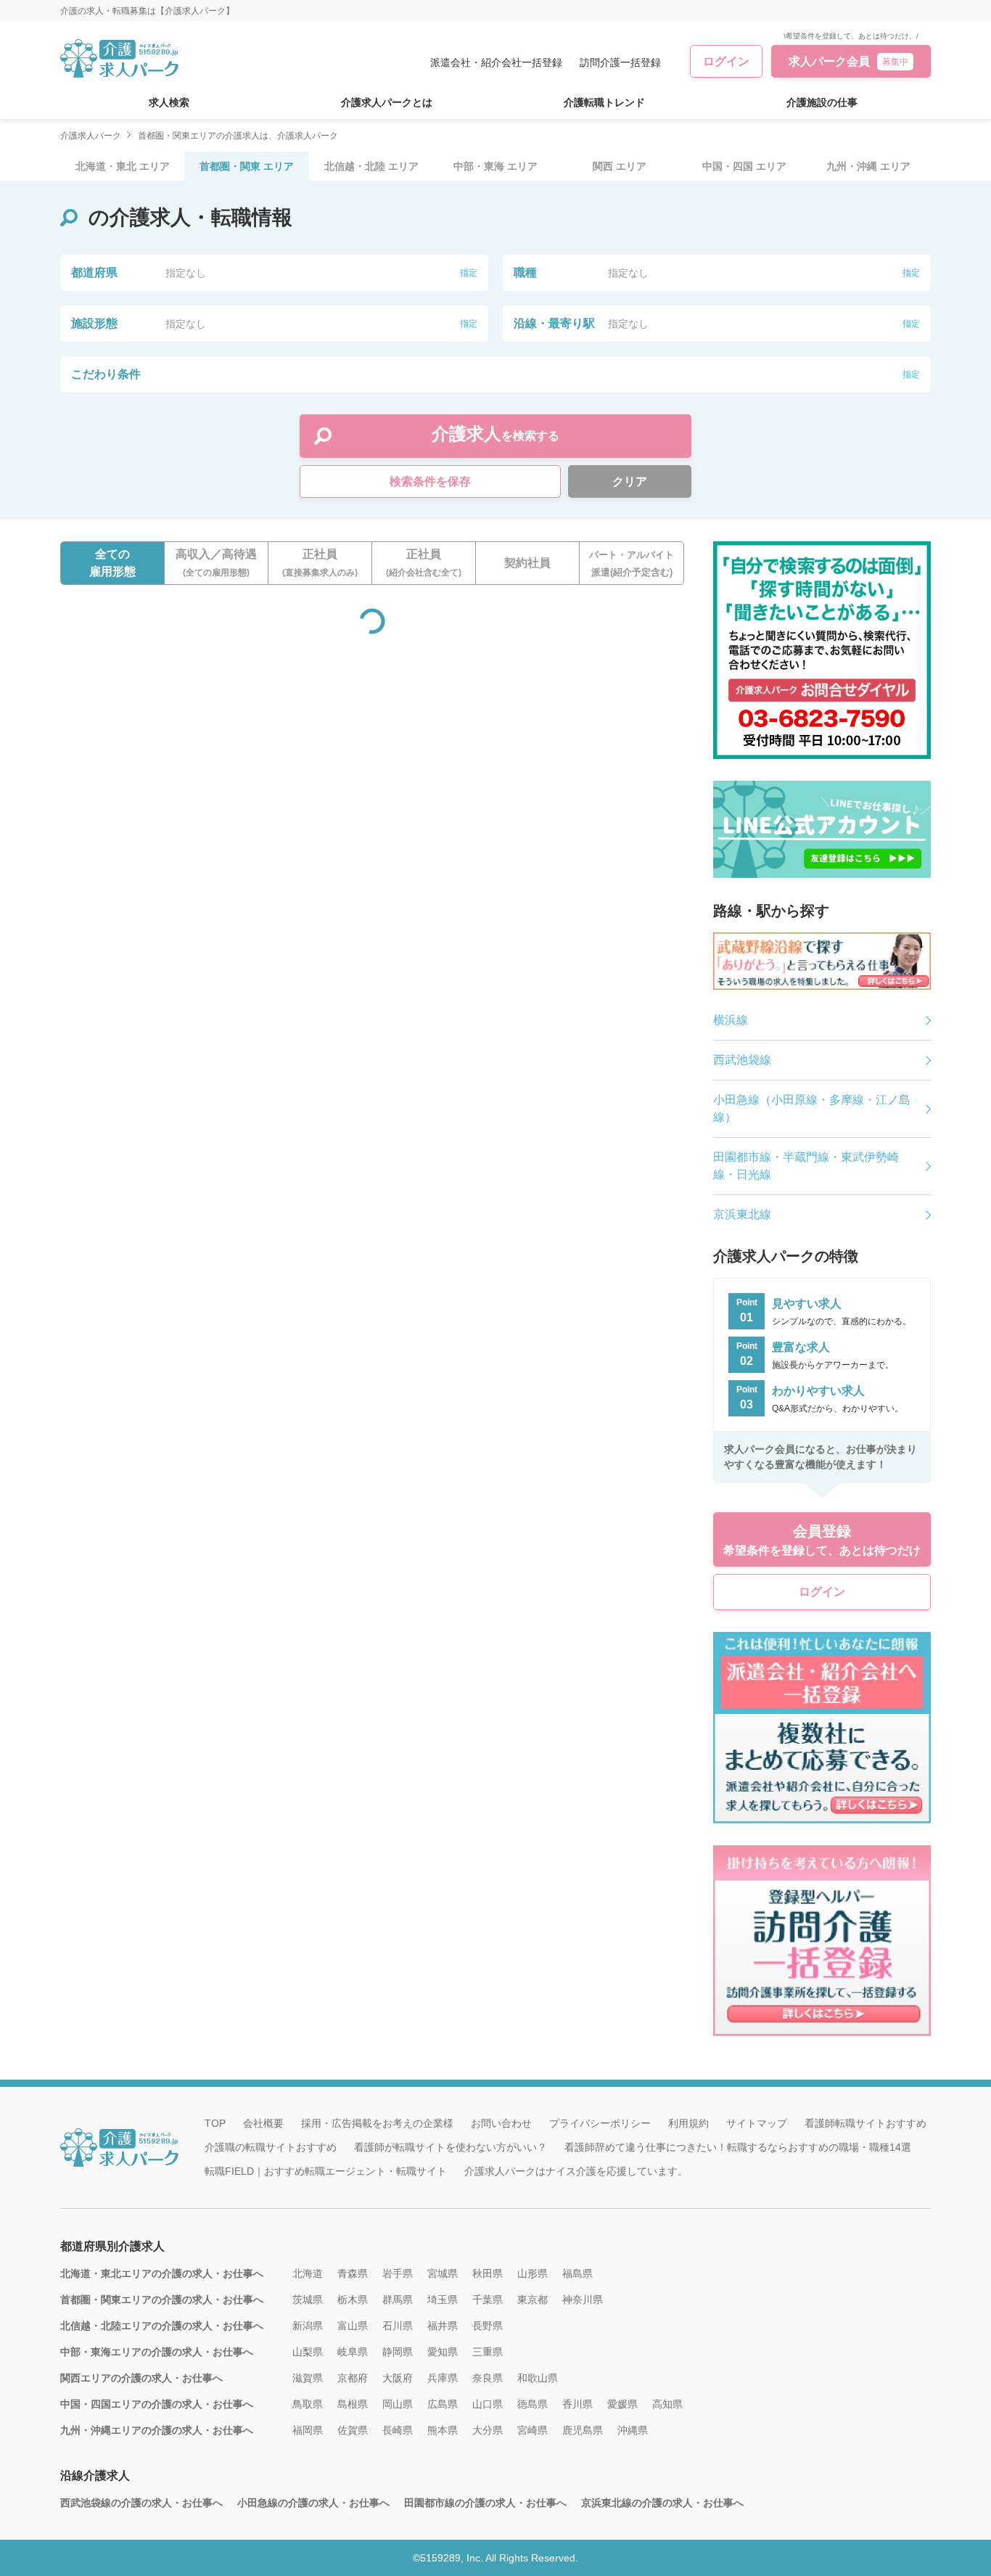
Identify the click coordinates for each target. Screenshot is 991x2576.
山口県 (488, 2404)
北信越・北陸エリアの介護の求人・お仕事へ (162, 2326)
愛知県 (443, 2352)
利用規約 (688, 2123)
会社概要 (263, 2123)
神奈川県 (583, 2300)
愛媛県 (622, 2404)
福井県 (443, 2326)
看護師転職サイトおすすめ (865, 2123)
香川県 (577, 2404)
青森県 (353, 2273)
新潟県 (308, 2326)
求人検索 (169, 102)
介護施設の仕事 (822, 102)
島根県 (353, 2404)
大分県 (488, 2430)
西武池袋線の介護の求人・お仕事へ (141, 2503)
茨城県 (308, 2300)
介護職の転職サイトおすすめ (271, 2147)
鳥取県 (308, 2404)
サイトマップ (757, 2123)
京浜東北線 (742, 1214)
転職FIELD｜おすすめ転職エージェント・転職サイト (326, 2171)
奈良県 (488, 2378)
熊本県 (443, 2430)
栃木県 (353, 2300)
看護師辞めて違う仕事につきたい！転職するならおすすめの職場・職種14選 (738, 2147)
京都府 (353, 2378)
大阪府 (398, 2378)
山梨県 (308, 2352)
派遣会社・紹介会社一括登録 (496, 62)
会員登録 (822, 1540)
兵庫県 (443, 2378)
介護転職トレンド (604, 102)
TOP (215, 2123)
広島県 (443, 2404)
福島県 (577, 2273)
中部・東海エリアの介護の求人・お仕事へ (157, 2352)
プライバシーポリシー (600, 2123)
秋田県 (488, 2273)
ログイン (726, 61)
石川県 (398, 2326)
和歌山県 (538, 2378)
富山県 (353, 2326)
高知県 (667, 2404)
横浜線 (731, 1020)
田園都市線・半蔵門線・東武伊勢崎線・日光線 (806, 1166)
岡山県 (398, 2404)
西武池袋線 (742, 1060)
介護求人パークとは (387, 102)
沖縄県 (633, 2430)
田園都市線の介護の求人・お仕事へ (485, 2503)
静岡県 (398, 2352)
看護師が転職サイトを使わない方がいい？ (451, 2147)
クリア (630, 481)
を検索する (495, 434)
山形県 (532, 2273)
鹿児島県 (583, 2430)
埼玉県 (443, 2300)
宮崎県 (532, 2430)
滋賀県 (308, 2378)
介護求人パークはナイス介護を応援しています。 (576, 2171)
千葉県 (488, 2300)
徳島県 (532, 2404)
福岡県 (308, 2430)
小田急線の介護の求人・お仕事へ (313, 2503)
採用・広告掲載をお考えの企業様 (377, 2123)
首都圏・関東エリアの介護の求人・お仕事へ (162, 2300)
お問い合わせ (501, 2123)
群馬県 (398, 2300)
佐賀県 (353, 2430)
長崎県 (398, 2430)
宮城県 (443, 2273)
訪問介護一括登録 (620, 62)
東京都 (532, 2300)
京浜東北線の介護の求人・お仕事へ (662, 2503)
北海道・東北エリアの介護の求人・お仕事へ (162, 2273)
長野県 (488, 2326)
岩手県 (398, 2273)
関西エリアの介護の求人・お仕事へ (141, 2378)
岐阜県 (353, 2352)
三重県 (488, 2352)
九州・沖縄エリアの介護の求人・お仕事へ (157, 2430)
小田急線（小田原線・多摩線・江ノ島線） (812, 1108)
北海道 (308, 2273)
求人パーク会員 (848, 61)
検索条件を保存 (430, 481)
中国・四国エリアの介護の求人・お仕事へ (157, 2404)
